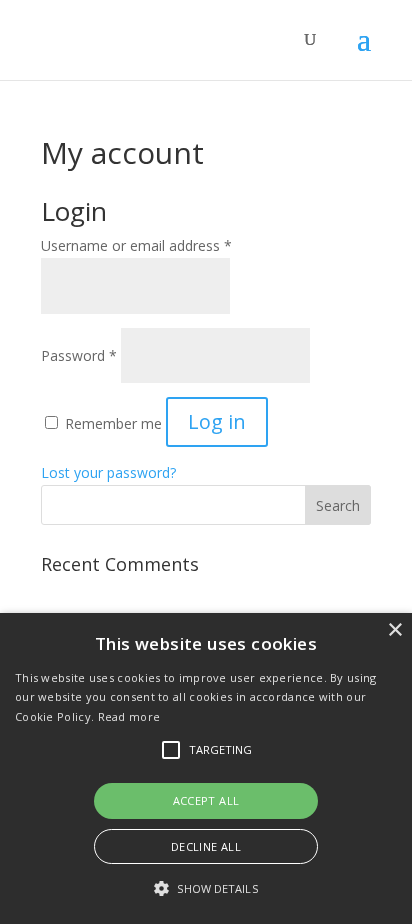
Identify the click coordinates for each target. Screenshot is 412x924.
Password (79, 355)
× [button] (394, 630)
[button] (205, 889)
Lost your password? (108, 472)
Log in (217, 421)
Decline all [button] (206, 846)
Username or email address (136, 245)
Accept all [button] (206, 800)
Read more (129, 716)
